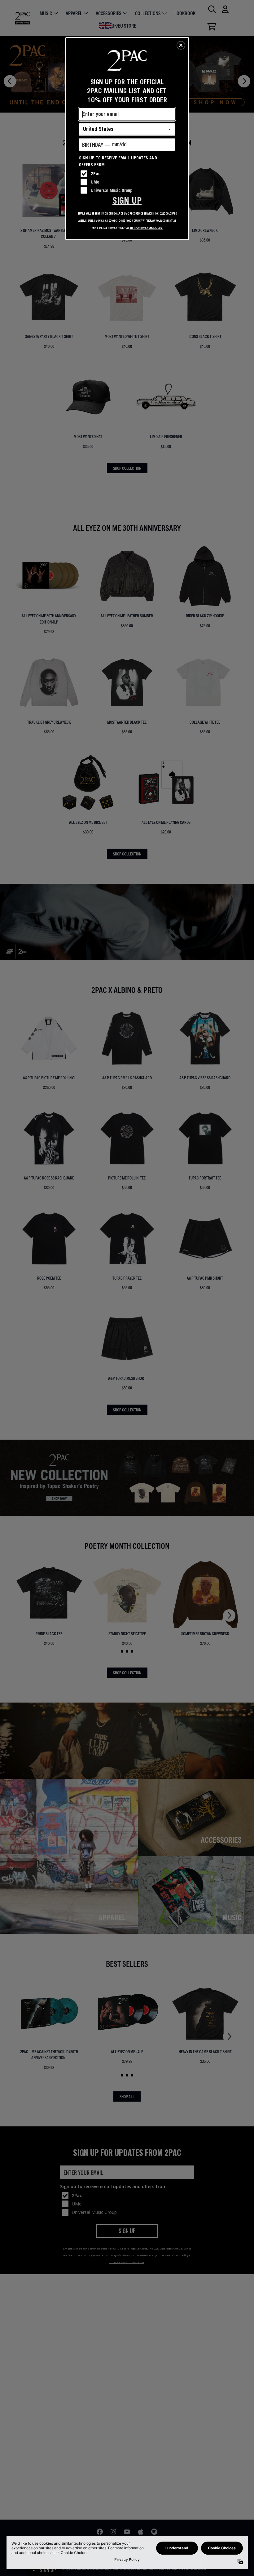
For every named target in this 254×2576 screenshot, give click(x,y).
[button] (181, 45)
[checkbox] (128, 174)
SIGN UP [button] (127, 200)
